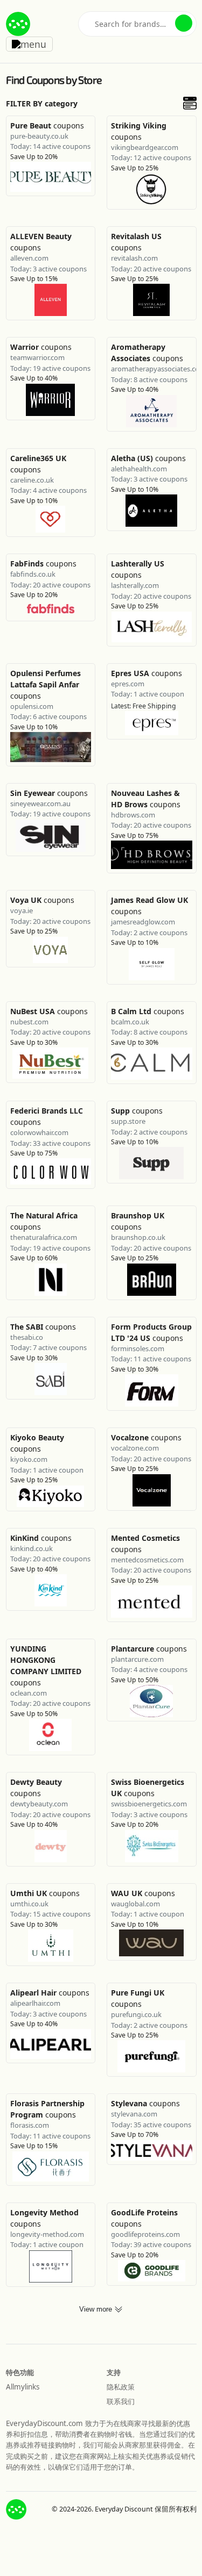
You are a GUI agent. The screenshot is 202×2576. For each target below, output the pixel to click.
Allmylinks (23, 2387)
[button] (184, 23)
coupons (47, 125)
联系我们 (121, 2401)
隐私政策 (121, 2387)
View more (97, 2309)
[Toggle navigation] (29, 44)
